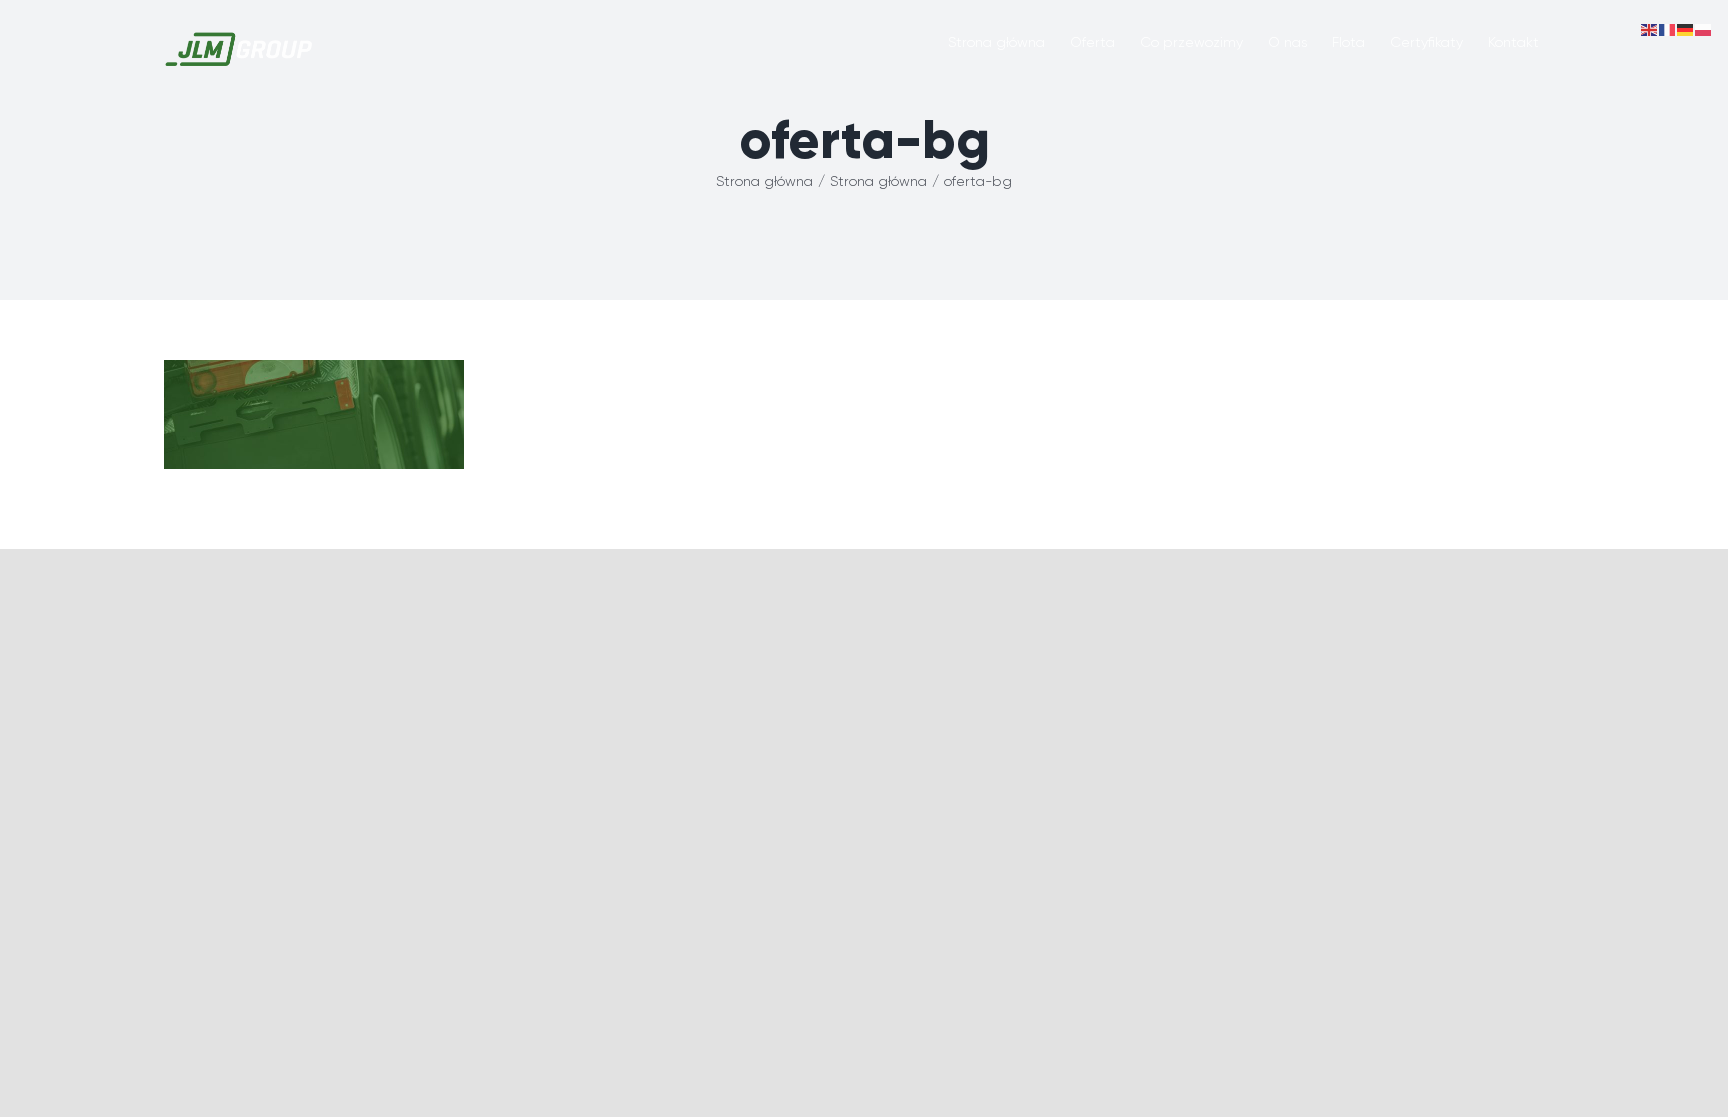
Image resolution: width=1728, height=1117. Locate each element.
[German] (1686, 28)
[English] (1650, 28)
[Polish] (1704, 28)
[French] (1668, 28)
